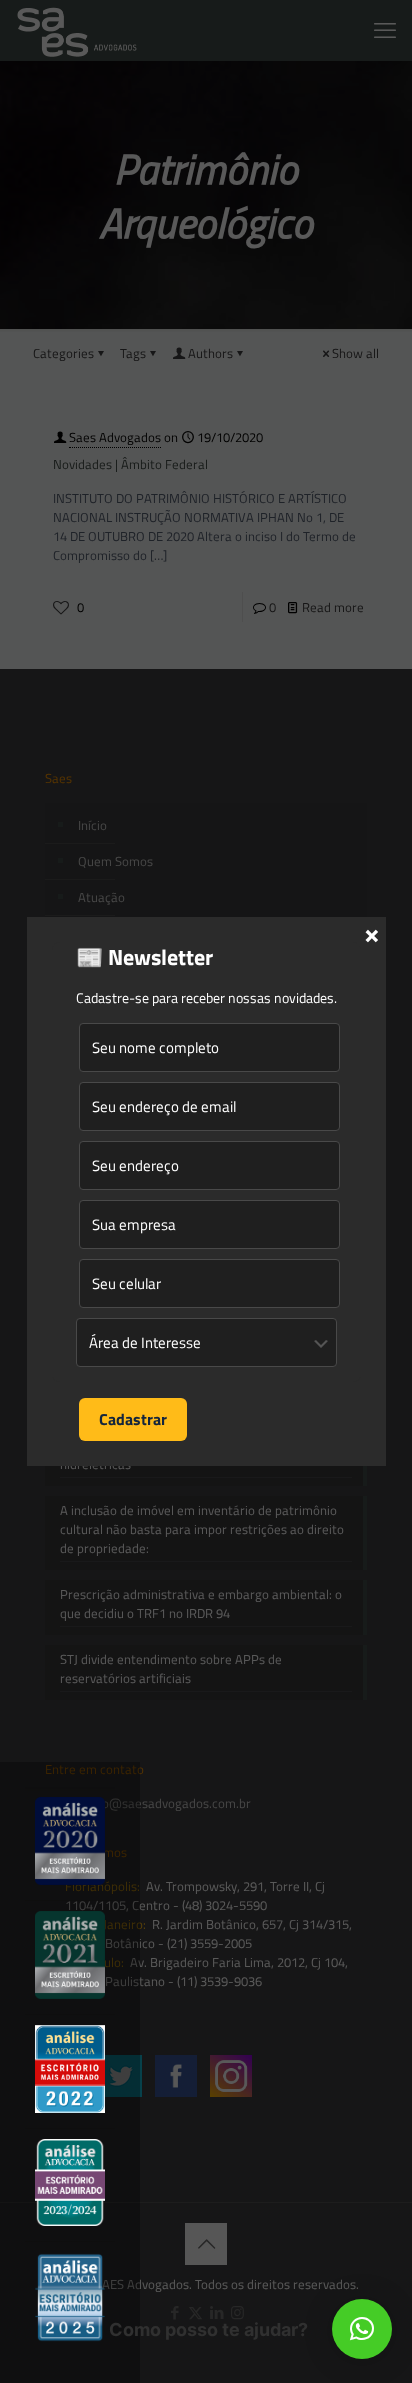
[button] (362, 2329)
